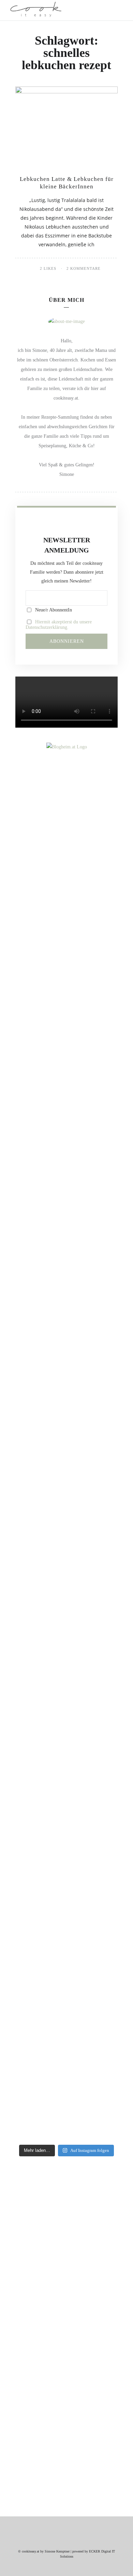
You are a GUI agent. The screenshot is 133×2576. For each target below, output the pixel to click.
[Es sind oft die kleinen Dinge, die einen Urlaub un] (66, 1601)
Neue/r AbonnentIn (53, 610)
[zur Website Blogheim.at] (67, 747)
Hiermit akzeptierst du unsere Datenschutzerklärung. (59, 625)
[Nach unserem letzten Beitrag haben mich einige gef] (66, 1226)
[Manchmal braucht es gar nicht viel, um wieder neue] (66, 1464)
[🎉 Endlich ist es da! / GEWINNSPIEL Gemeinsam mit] (66, 1975)
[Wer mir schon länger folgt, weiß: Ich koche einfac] (66, 1737)
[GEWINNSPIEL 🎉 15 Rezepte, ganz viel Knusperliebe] (66, 931)
